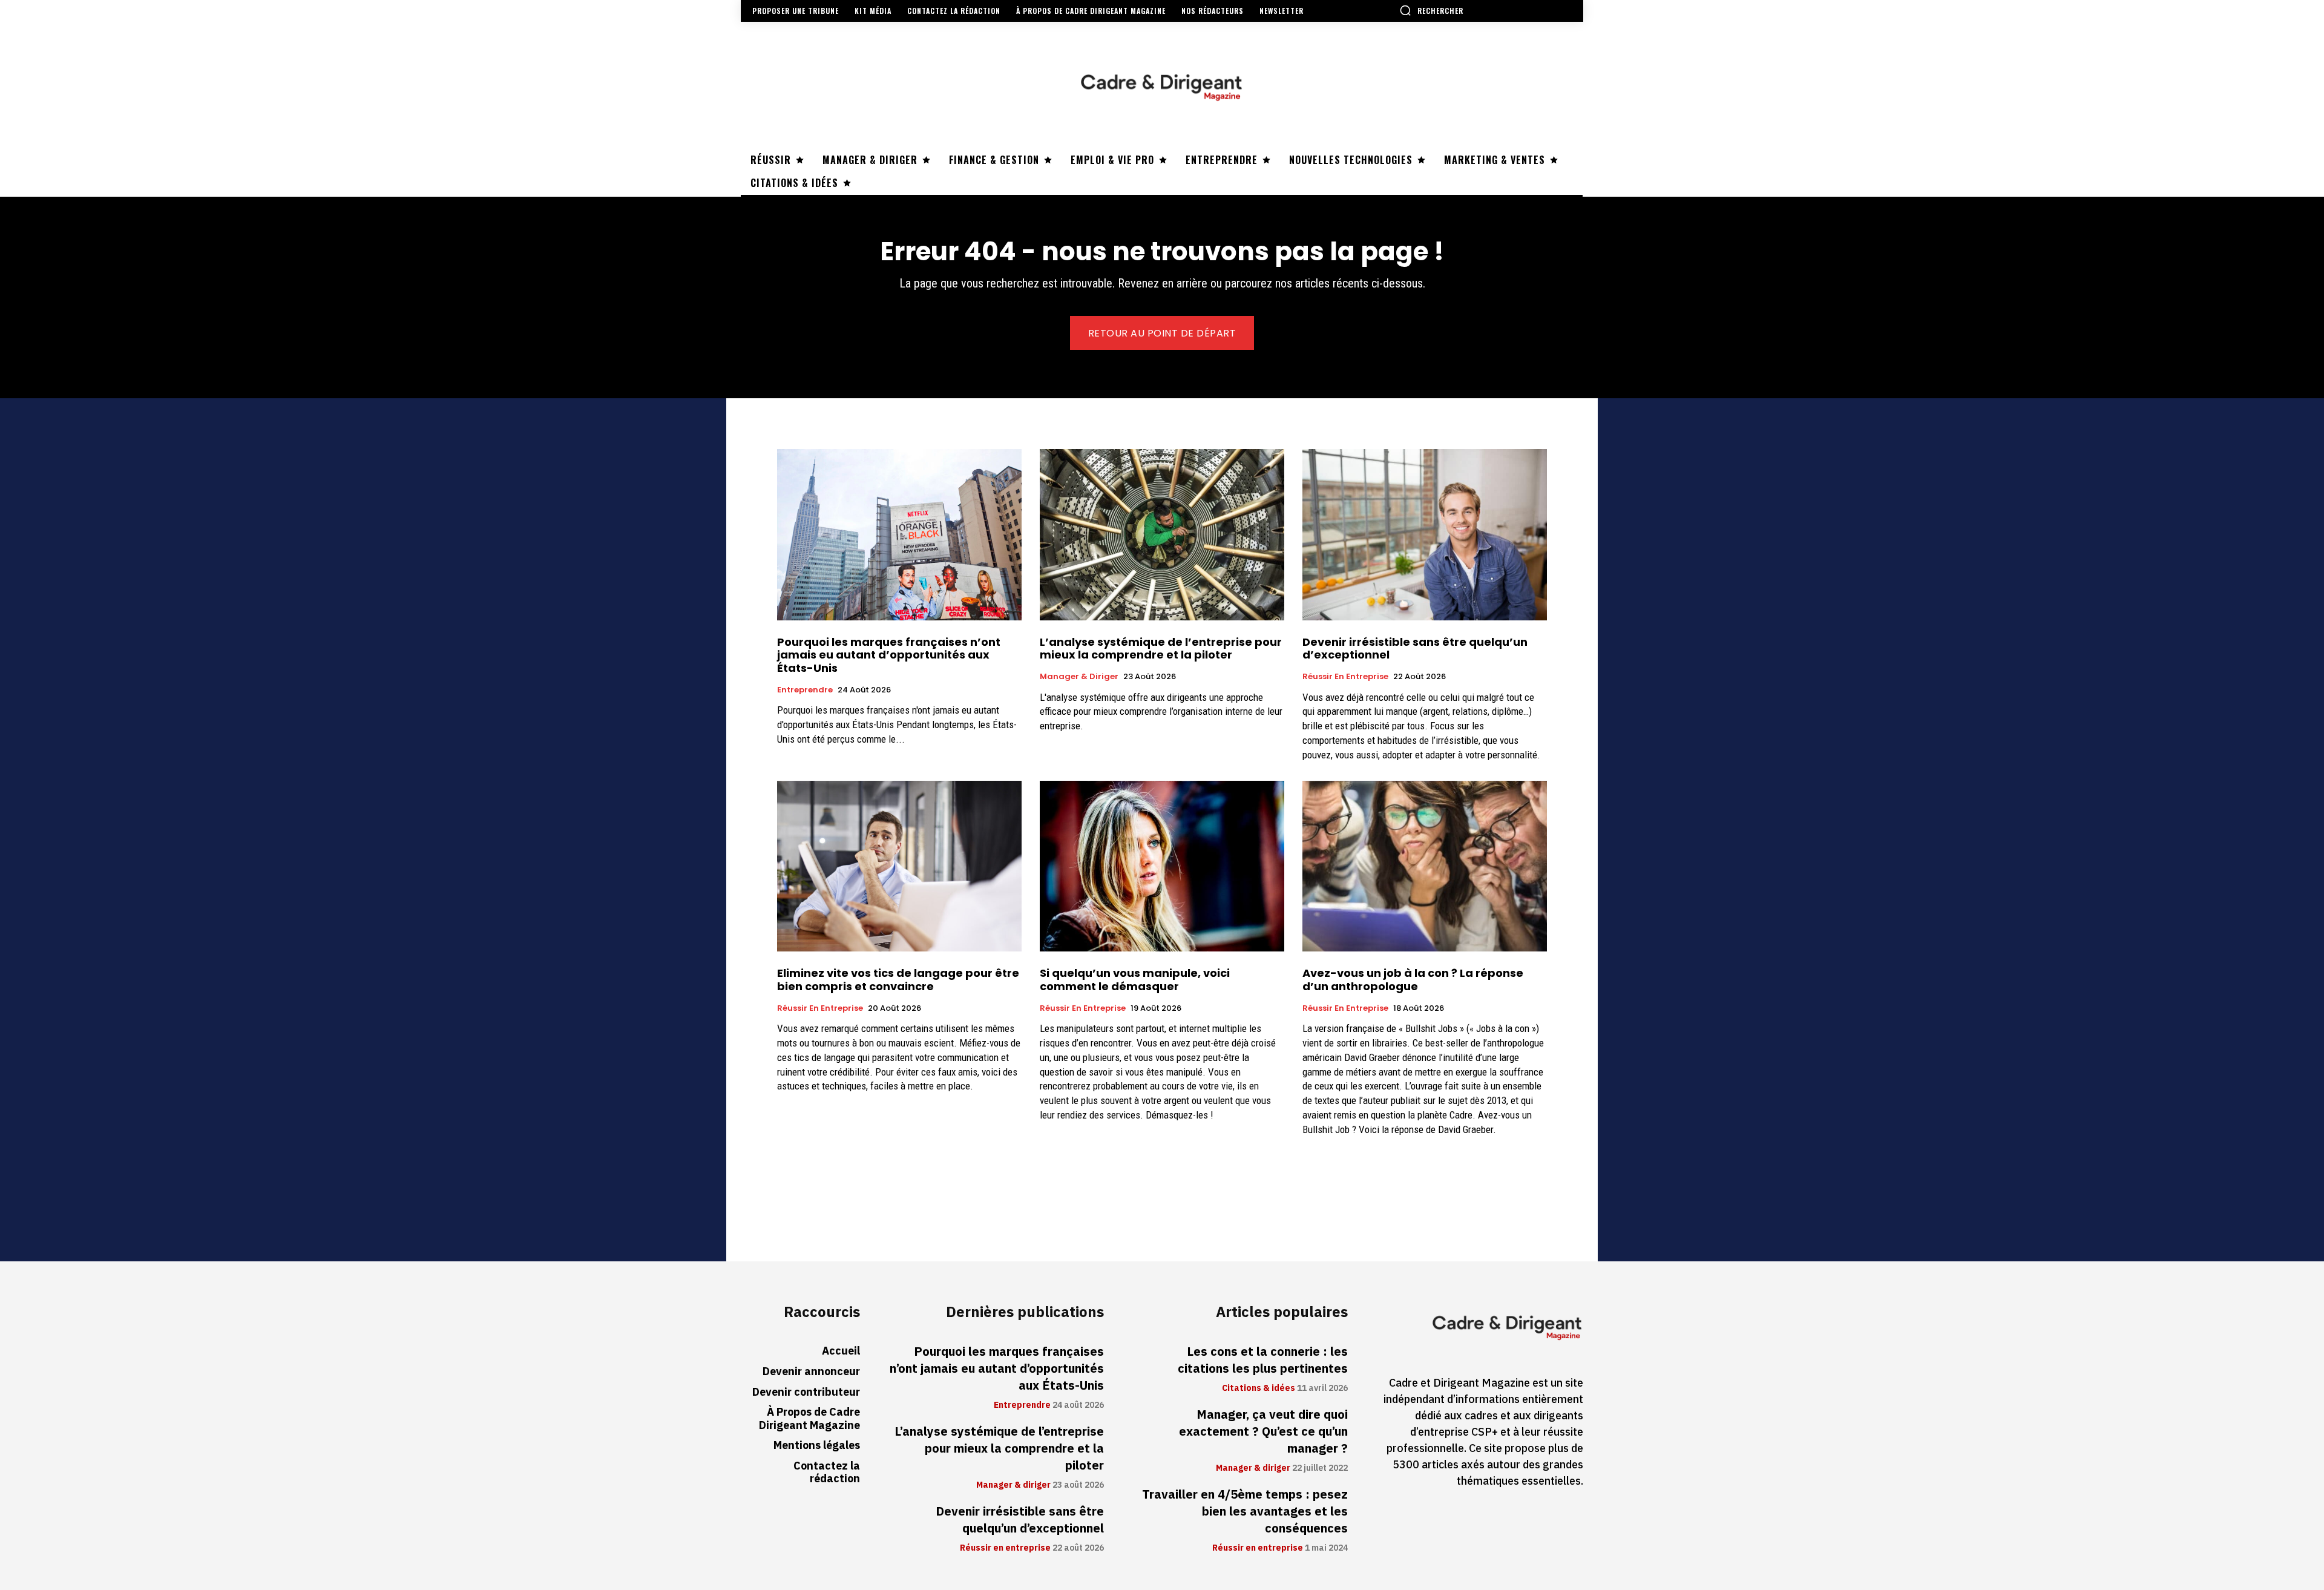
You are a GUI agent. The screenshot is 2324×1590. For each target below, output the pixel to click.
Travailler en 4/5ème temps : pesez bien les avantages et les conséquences (1245, 1511)
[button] (1431, 10)
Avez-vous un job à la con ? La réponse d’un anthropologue (1413, 980)
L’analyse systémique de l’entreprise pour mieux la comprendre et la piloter (1161, 649)
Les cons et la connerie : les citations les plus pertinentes (1263, 1360)
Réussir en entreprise (1345, 677)
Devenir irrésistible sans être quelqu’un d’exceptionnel (1415, 649)
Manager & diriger (1079, 677)
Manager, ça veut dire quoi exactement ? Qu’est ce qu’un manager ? (1263, 1431)
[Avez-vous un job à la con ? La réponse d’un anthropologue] (1425, 866)
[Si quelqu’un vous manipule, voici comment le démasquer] (1162, 866)
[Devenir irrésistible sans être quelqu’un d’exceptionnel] (1425, 535)
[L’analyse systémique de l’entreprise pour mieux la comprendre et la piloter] (1162, 535)
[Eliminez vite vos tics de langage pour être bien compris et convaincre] (899, 866)
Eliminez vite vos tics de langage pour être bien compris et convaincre (898, 980)
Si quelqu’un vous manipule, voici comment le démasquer (1135, 980)
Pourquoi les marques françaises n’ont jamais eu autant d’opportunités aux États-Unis (889, 655)
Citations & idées (1259, 1388)
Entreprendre (805, 690)
